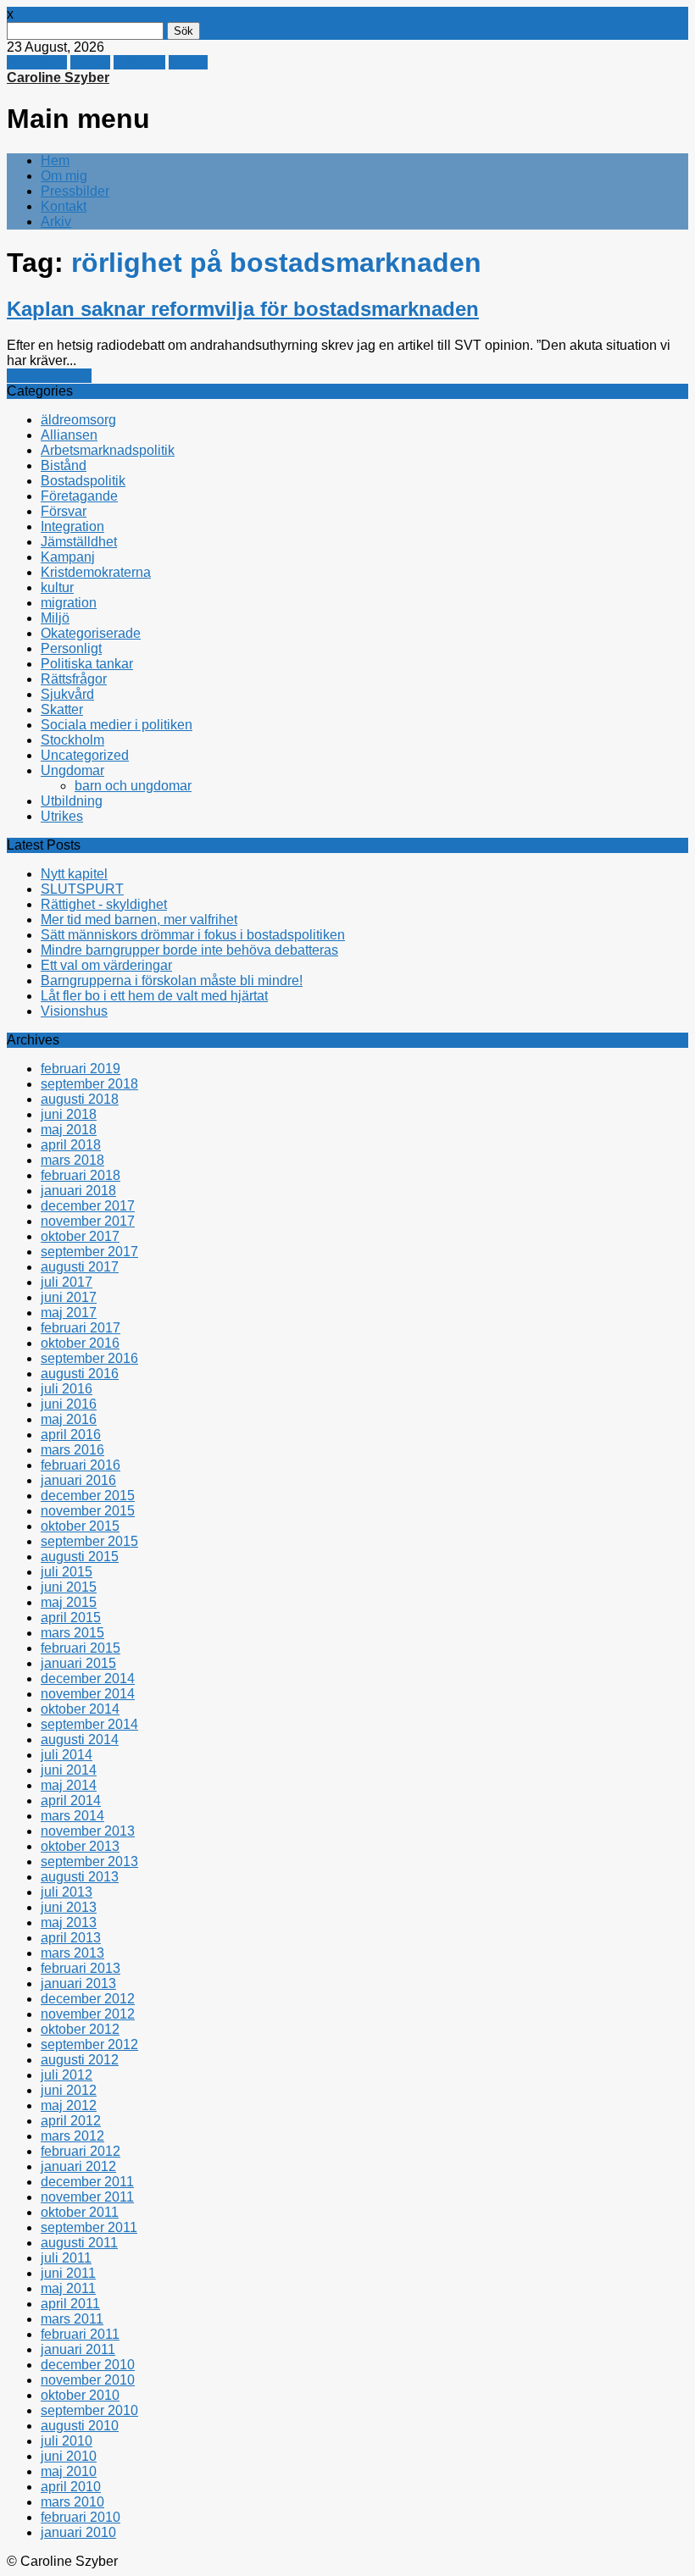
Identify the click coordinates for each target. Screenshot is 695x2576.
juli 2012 (67, 2075)
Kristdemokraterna (96, 572)
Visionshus (74, 1011)
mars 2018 (72, 1160)
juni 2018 (69, 1114)
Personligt (71, 648)
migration (69, 603)
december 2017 (88, 1206)
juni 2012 (69, 2090)
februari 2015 (81, 1648)
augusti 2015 (80, 1557)
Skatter (62, 709)
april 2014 (71, 1800)
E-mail (188, 62)
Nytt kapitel (74, 874)
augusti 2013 (80, 1877)
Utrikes (62, 816)
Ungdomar (72, 770)
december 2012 (88, 1999)
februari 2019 (81, 1069)
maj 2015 (69, 1602)
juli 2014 (67, 1755)
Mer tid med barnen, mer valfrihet (139, 920)
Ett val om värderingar (106, 965)
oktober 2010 (80, 2395)
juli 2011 (66, 2258)
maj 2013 (69, 1922)
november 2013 (88, 1831)
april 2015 (71, 1618)
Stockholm (72, 740)
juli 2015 (67, 1572)
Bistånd (64, 465)
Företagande (79, 496)
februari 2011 (80, 2334)
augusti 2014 (80, 1739)
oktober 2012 (80, 2029)
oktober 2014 (80, 1709)
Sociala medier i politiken (117, 725)
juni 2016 (69, 1404)
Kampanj (68, 557)
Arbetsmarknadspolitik (108, 450)
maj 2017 (69, 1313)
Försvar (64, 511)
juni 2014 (69, 1770)
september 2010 (89, 2410)
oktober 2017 (80, 1236)
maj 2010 (69, 2471)
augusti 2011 (79, 2243)
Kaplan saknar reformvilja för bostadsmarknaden (243, 309)
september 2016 (89, 1358)
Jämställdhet (79, 542)
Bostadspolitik (49, 376)
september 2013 (89, 1861)
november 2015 (88, 1511)
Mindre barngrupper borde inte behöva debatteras (189, 950)
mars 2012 (72, 2136)
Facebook (37, 62)
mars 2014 (72, 1816)
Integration (72, 526)
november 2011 (87, 2197)
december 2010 (88, 2365)
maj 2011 (68, 2288)
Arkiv (56, 222)
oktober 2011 (80, 2212)
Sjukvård (67, 694)
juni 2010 (69, 2456)
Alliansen (69, 435)
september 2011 (89, 2227)
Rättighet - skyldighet (104, 904)
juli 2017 (67, 1282)
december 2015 (88, 1496)
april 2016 (71, 1435)
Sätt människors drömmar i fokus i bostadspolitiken (193, 935)
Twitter (90, 62)
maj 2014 (69, 1785)
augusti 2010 (80, 2426)
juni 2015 (69, 1587)
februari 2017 (81, 1328)
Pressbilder (75, 191)
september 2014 (89, 1724)
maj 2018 (69, 1130)
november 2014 (88, 1694)
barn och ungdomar (133, 786)
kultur (57, 587)
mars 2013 (72, 1953)
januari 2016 (78, 1480)
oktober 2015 (80, 1526)
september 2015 (89, 1541)
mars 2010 (72, 2502)
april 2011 (70, 2304)
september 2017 (89, 1252)
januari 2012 (78, 2166)
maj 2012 (69, 2105)
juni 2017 (69, 1297)
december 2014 (88, 1679)
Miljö (55, 618)
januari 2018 (78, 1191)
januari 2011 (78, 2349)
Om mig (64, 176)
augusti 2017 (80, 1267)
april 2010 (71, 2487)
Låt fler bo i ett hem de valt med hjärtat (154, 996)
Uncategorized (85, 755)
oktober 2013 (80, 1846)
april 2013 (71, 1938)
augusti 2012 (80, 2060)
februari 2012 (81, 2151)
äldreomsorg (78, 420)
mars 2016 (72, 1450)
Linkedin (139, 62)
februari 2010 (81, 2517)
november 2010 (88, 2380)
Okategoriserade (91, 633)
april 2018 (71, 1145)
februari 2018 (81, 1175)
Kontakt (64, 206)
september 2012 (89, 2044)
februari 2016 (81, 1465)
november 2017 (88, 1221)
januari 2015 (78, 1663)
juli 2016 (67, 1389)
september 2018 (89, 1084)
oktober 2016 (80, 1343)
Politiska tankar (87, 664)
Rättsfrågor (74, 679)
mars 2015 (72, 1633)
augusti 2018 (80, 1099)
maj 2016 (69, 1419)
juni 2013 (69, 1907)
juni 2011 (68, 2273)
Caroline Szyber (58, 78)
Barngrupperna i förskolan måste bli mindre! (172, 981)
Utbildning (72, 801)
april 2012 (71, 2121)
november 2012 (88, 2014)
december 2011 (87, 2182)
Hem (55, 161)
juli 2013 (67, 1892)
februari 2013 (81, 1968)
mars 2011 (72, 2319)
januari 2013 (78, 1983)
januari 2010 (78, 2532)
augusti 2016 (80, 1374)
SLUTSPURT (82, 889)
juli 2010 (67, 2441)
